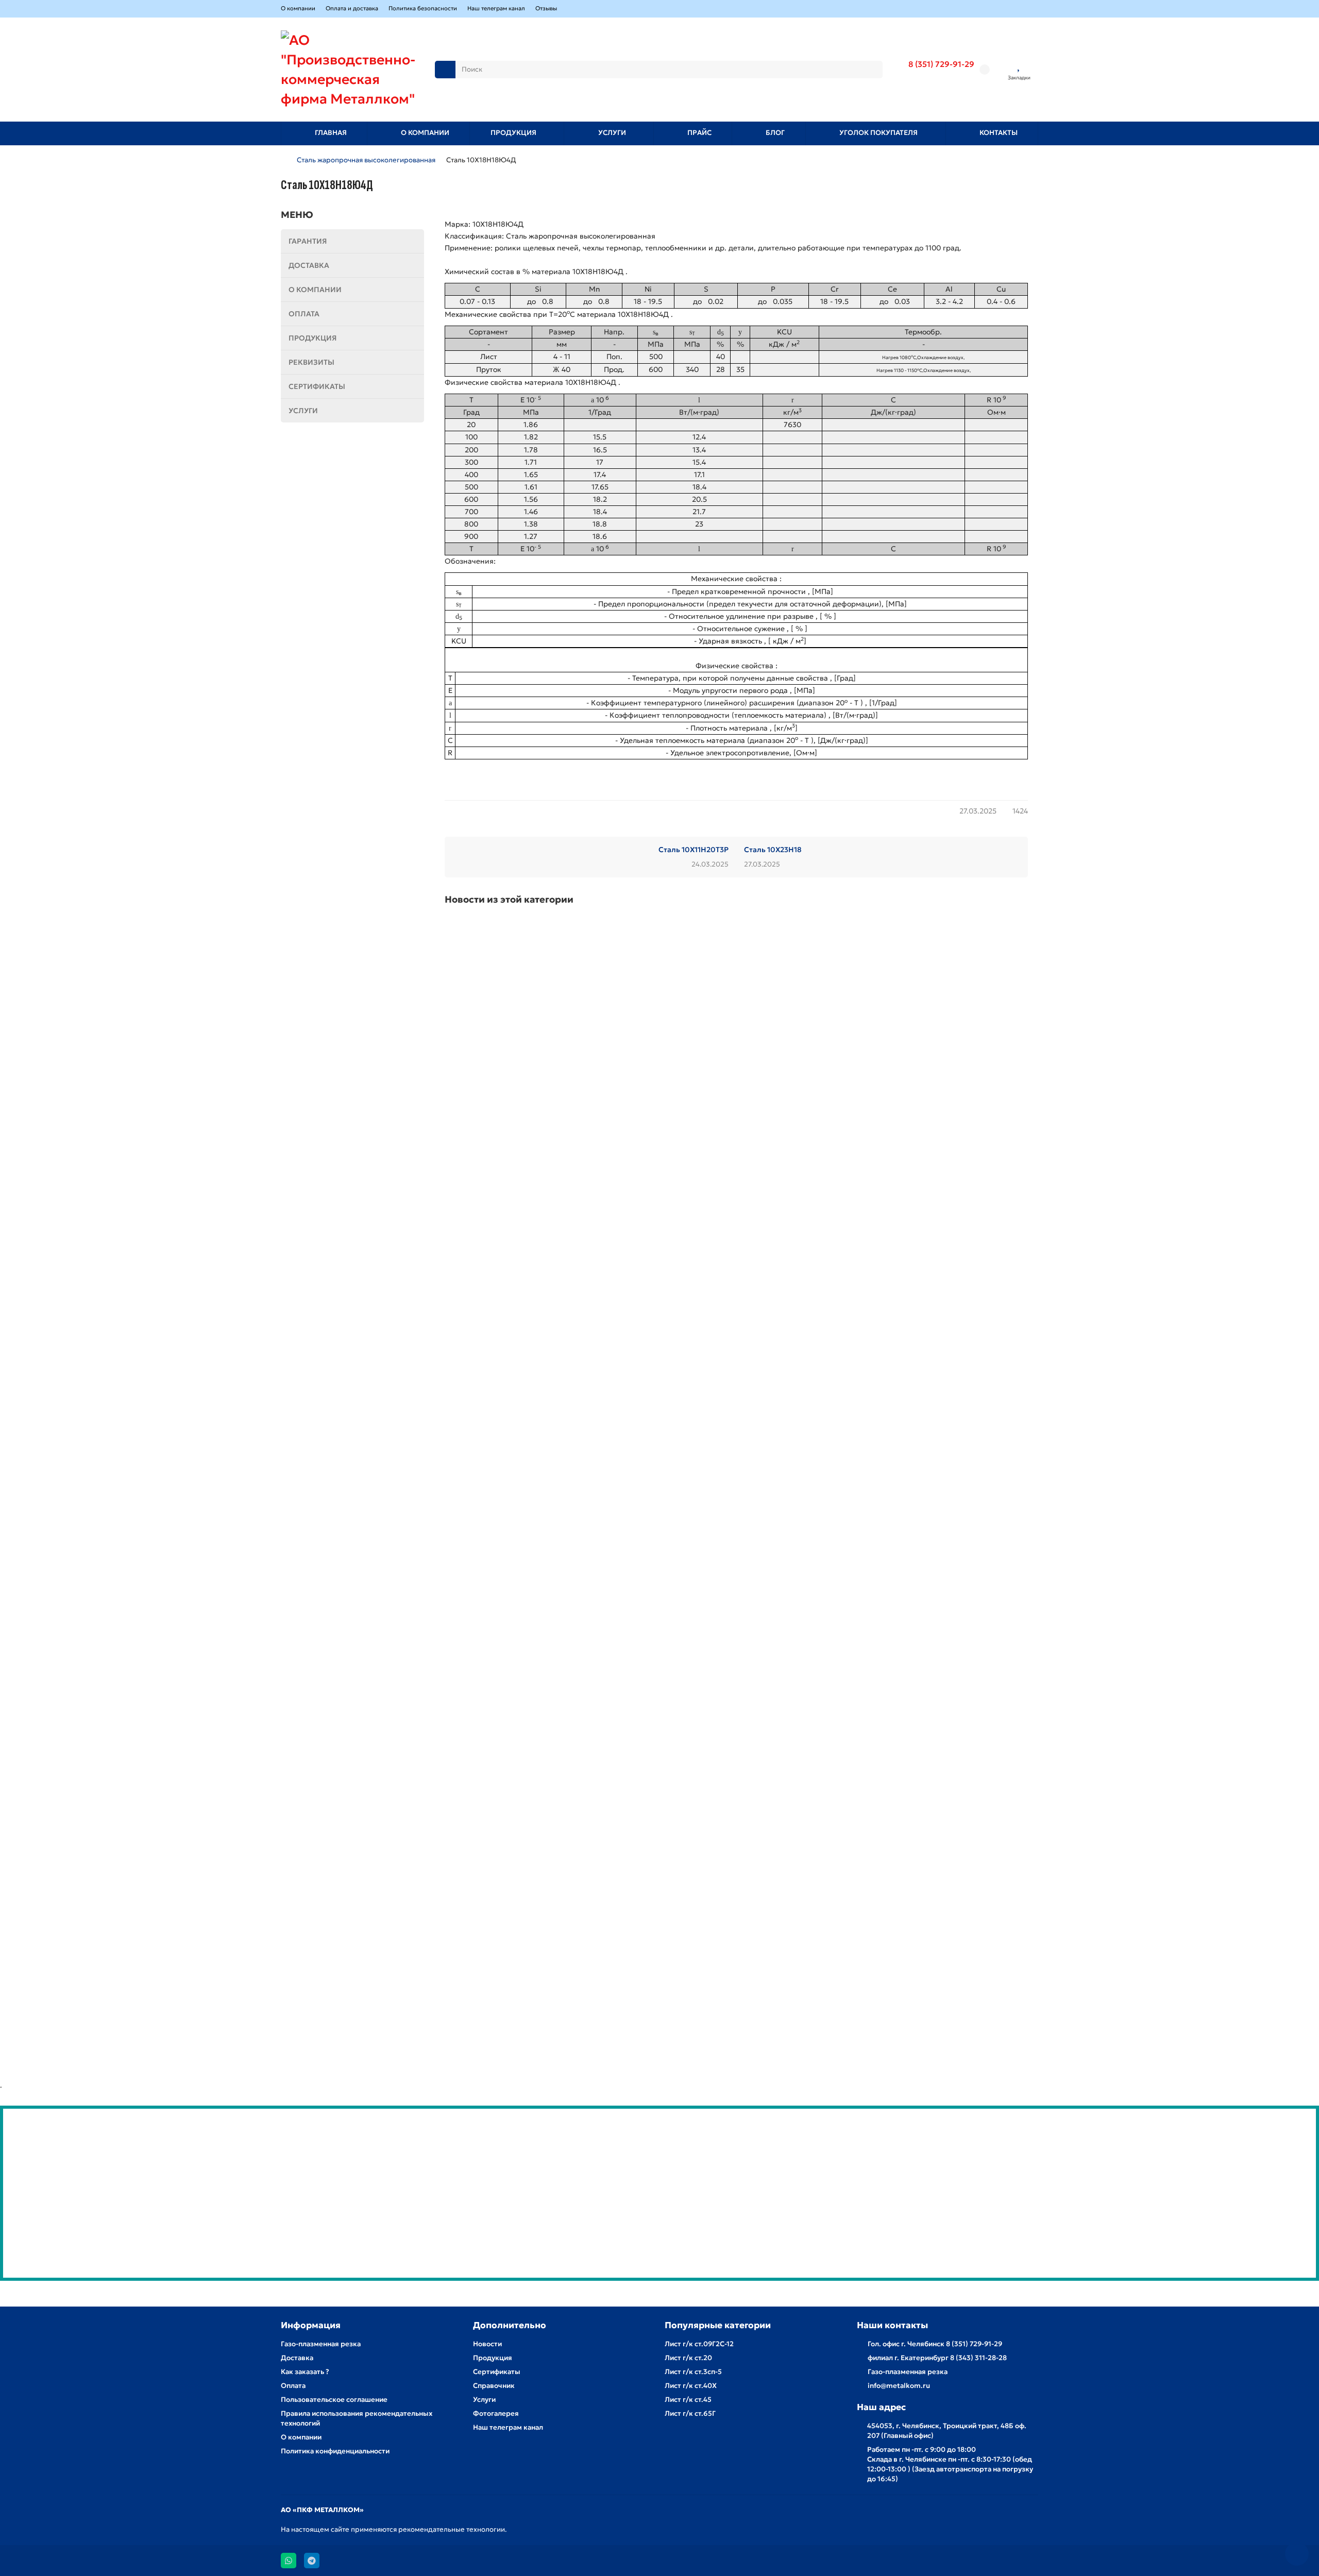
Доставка (297, 2358)
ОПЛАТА (304, 314)
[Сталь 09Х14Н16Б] (736, 1898)
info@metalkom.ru (899, 2386)
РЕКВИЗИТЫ (311, 362)
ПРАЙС (699, 133)
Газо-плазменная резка (321, 2344)
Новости (487, 2344)
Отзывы (546, 8)
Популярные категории (718, 2325)
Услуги (484, 2400)
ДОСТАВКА (309, 265)
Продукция (493, 2358)
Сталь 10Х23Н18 (773, 850)
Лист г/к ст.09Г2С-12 (699, 2344)
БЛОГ (775, 133)
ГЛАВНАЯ (331, 133)
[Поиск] (872, 70)
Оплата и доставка (352, 8)
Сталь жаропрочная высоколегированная (366, 160)
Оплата (293, 2386)
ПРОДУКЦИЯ (513, 133)
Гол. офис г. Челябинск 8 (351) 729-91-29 (935, 2344)
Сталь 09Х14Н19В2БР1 (482, 1553)
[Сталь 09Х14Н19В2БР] (736, 1671)
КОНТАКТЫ (999, 133)
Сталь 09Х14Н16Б (475, 2006)
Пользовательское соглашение (334, 2400)
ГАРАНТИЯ (308, 241)
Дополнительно (510, 2325)
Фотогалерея (496, 2413)
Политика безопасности (423, 8)
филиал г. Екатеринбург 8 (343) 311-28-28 (937, 2358)
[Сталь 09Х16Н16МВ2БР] (736, 992)
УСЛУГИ (612, 133)
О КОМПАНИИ (425, 133)
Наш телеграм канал (496, 8)
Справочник (494, 2386)
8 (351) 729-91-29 (941, 64)
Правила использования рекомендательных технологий (357, 2418)
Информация (311, 2325)
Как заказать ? (305, 2372)
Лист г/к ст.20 (688, 2358)
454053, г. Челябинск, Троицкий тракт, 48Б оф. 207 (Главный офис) (947, 2431)
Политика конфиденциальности (335, 2451)
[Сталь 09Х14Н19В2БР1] (736, 1445)
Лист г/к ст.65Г (690, 2413)
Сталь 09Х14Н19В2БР (480, 1780)
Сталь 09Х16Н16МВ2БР (484, 1100)
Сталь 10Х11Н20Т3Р (694, 850)
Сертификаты (497, 2372)
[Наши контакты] (1297, 2554)
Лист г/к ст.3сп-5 (693, 2372)
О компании (298, 8)
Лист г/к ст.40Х (691, 2386)
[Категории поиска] (445, 70)
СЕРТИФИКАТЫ (317, 386)
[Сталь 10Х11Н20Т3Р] (736, 1218)
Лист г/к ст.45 (688, 2400)
